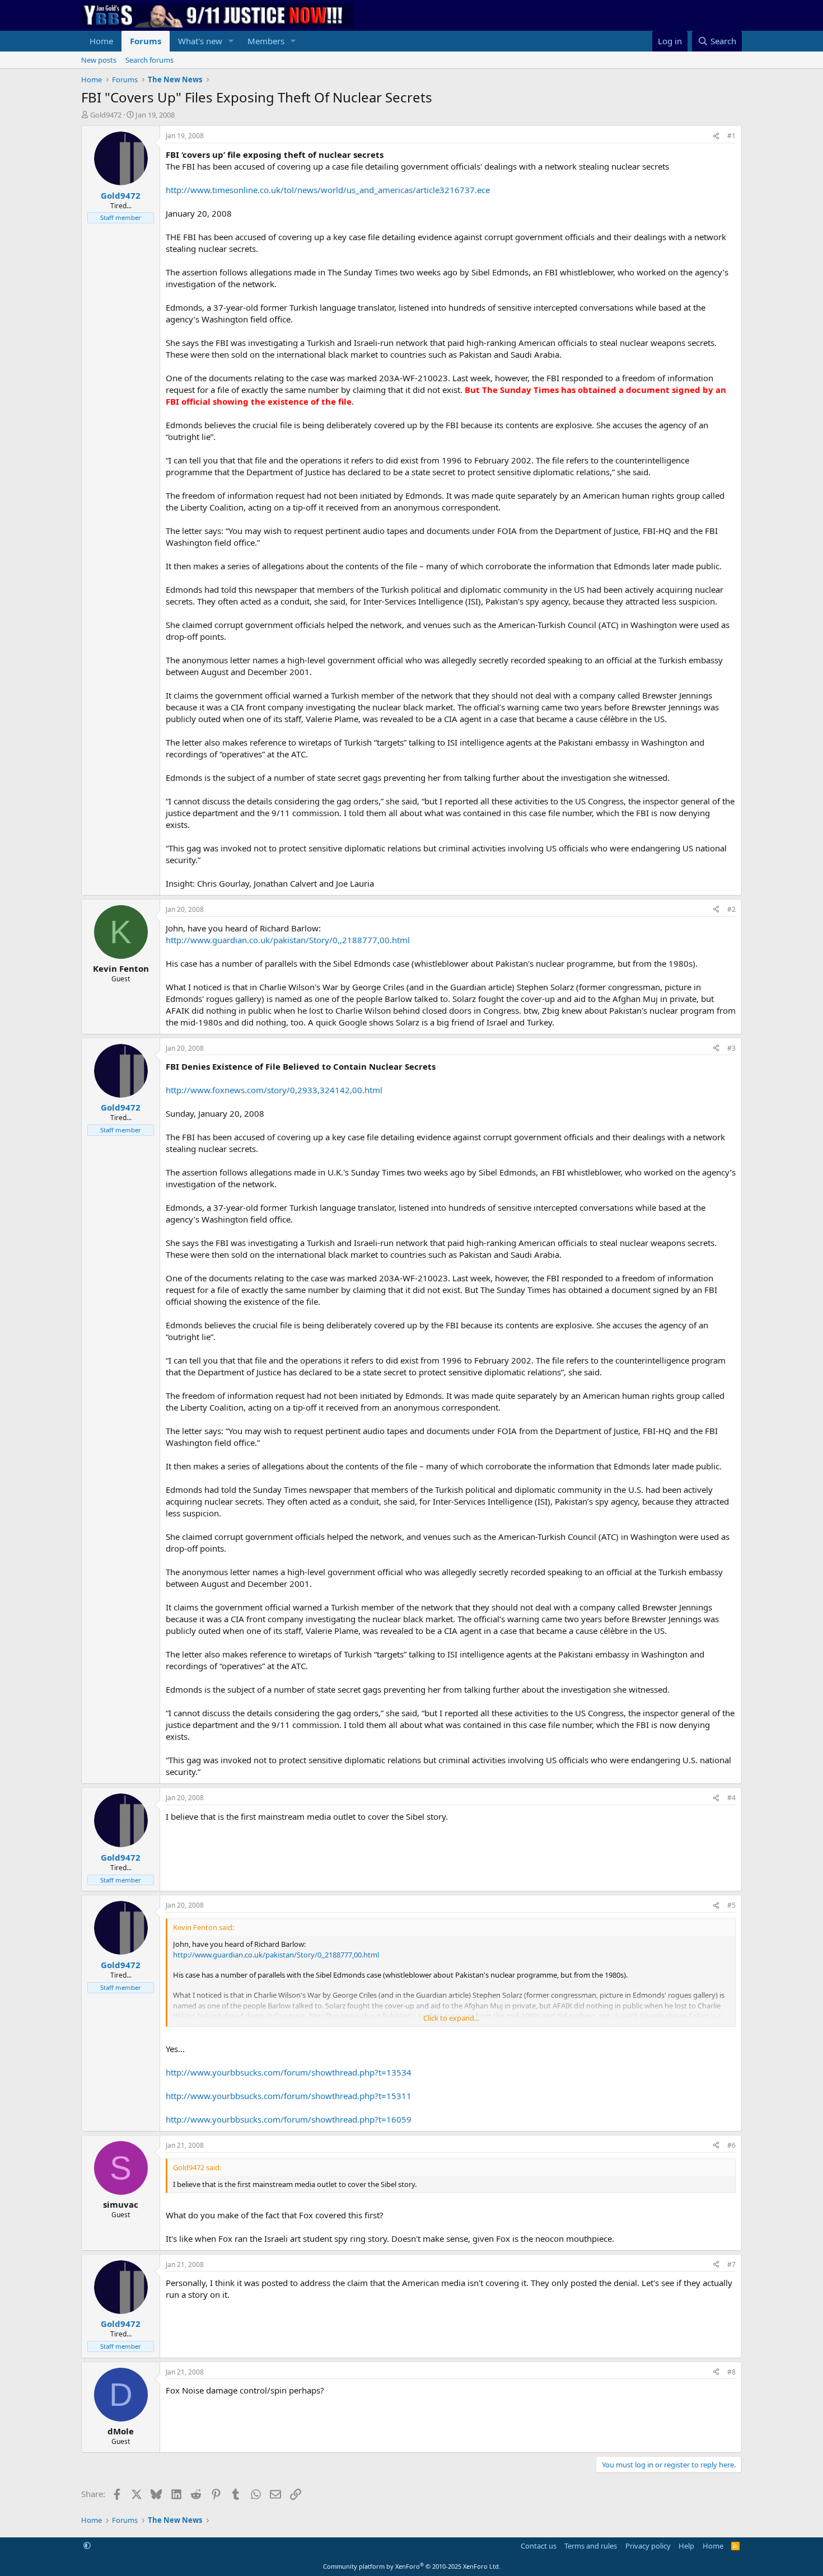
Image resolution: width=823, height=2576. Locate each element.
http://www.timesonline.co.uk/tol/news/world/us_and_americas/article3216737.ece (328, 190)
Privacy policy (648, 2546)
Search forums (149, 60)
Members (266, 41)
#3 (731, 1048)
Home (101, 41)
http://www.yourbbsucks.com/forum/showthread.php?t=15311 (289, 2096)
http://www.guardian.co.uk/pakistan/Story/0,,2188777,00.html (288, 940)
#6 (731, 2145)
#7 (731, 2264)
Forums (146, 41)
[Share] (716, 136)
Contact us (539, 2546)
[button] (231, 41)
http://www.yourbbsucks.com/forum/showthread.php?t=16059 (289, 2119)
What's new (200, 41)
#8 (731, 2372)
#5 (731, 1905)
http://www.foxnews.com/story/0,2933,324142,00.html (274, 1090)
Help (686, 2546)
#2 (731, 909)
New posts (99, 60)
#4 (731, 1798)
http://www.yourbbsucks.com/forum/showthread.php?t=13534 (289, 2072)
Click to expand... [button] (451, 2018)
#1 (731, 136)
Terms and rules (591, 2546)
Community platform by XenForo (412, 2566)
